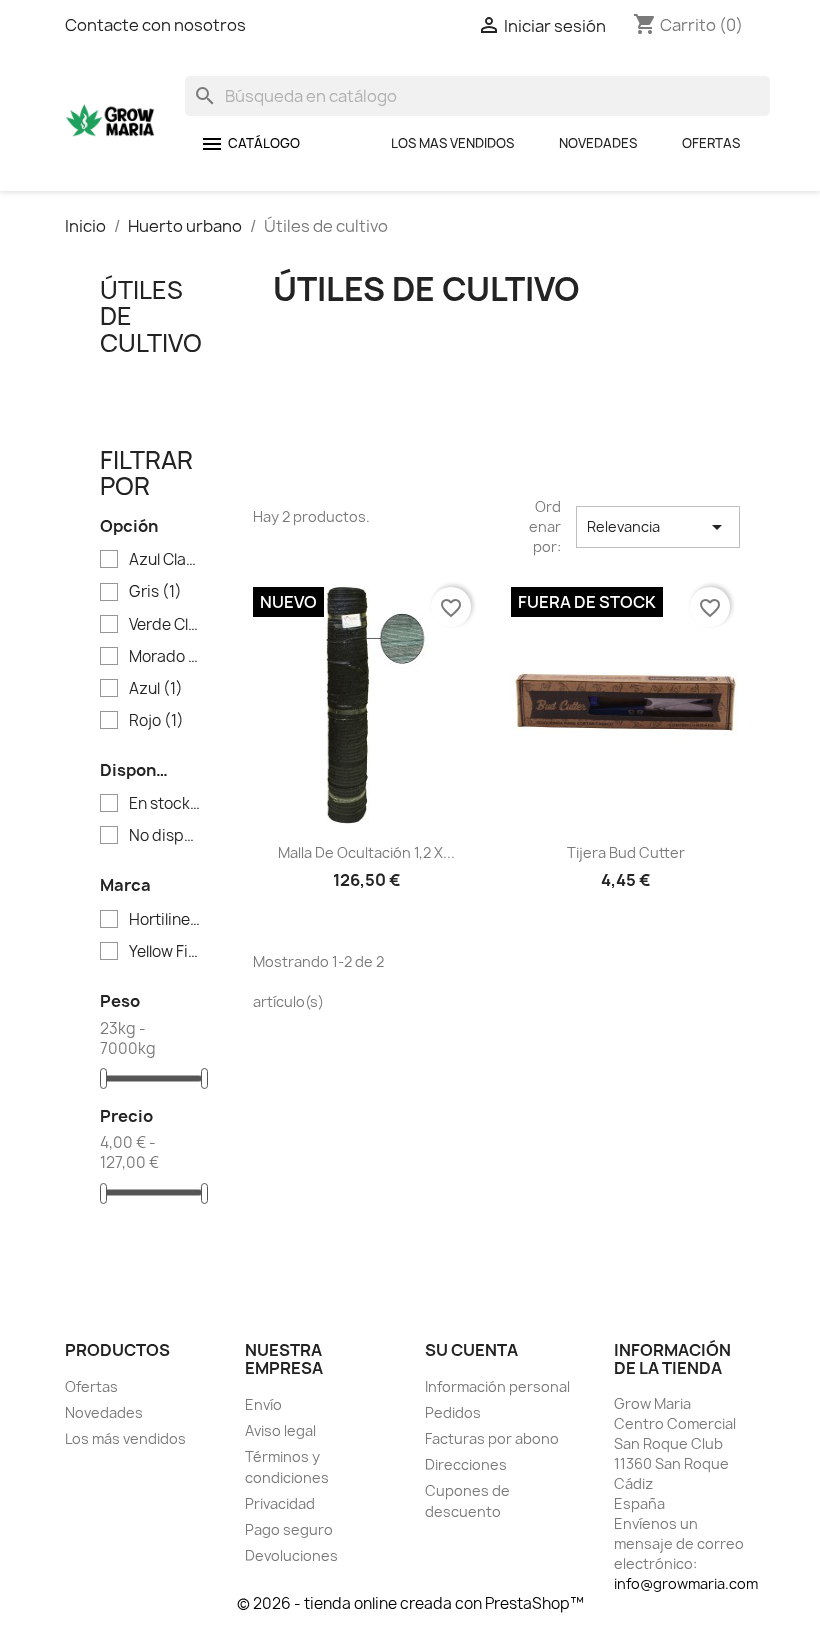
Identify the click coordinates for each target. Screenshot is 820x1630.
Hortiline (165, 920)
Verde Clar (165, 625)
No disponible (165, 836)
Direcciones (466, 1464)
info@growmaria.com (686, 1583)
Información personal (497, 1386)
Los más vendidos (125, 1438)
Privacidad (280, 1503)
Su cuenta (471, 1350)
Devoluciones (291, 1555)
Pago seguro (289, 1529)
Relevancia (658, 527)
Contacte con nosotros (155, 25)
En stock (165, 804)
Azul (156, 689)
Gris (155, 592)
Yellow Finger (165, 952)
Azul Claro (165, 560)
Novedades (598, 143)
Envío (263, 1404)
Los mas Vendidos (452, 143)
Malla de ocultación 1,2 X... (366, 852)
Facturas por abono (492, 1438)
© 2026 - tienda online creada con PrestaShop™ (410, 1603)
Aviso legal (280, 1430)
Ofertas (711, 143)
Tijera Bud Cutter (626, 852)
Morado (165, 657)
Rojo (156, 721)
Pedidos (453, 1412)
